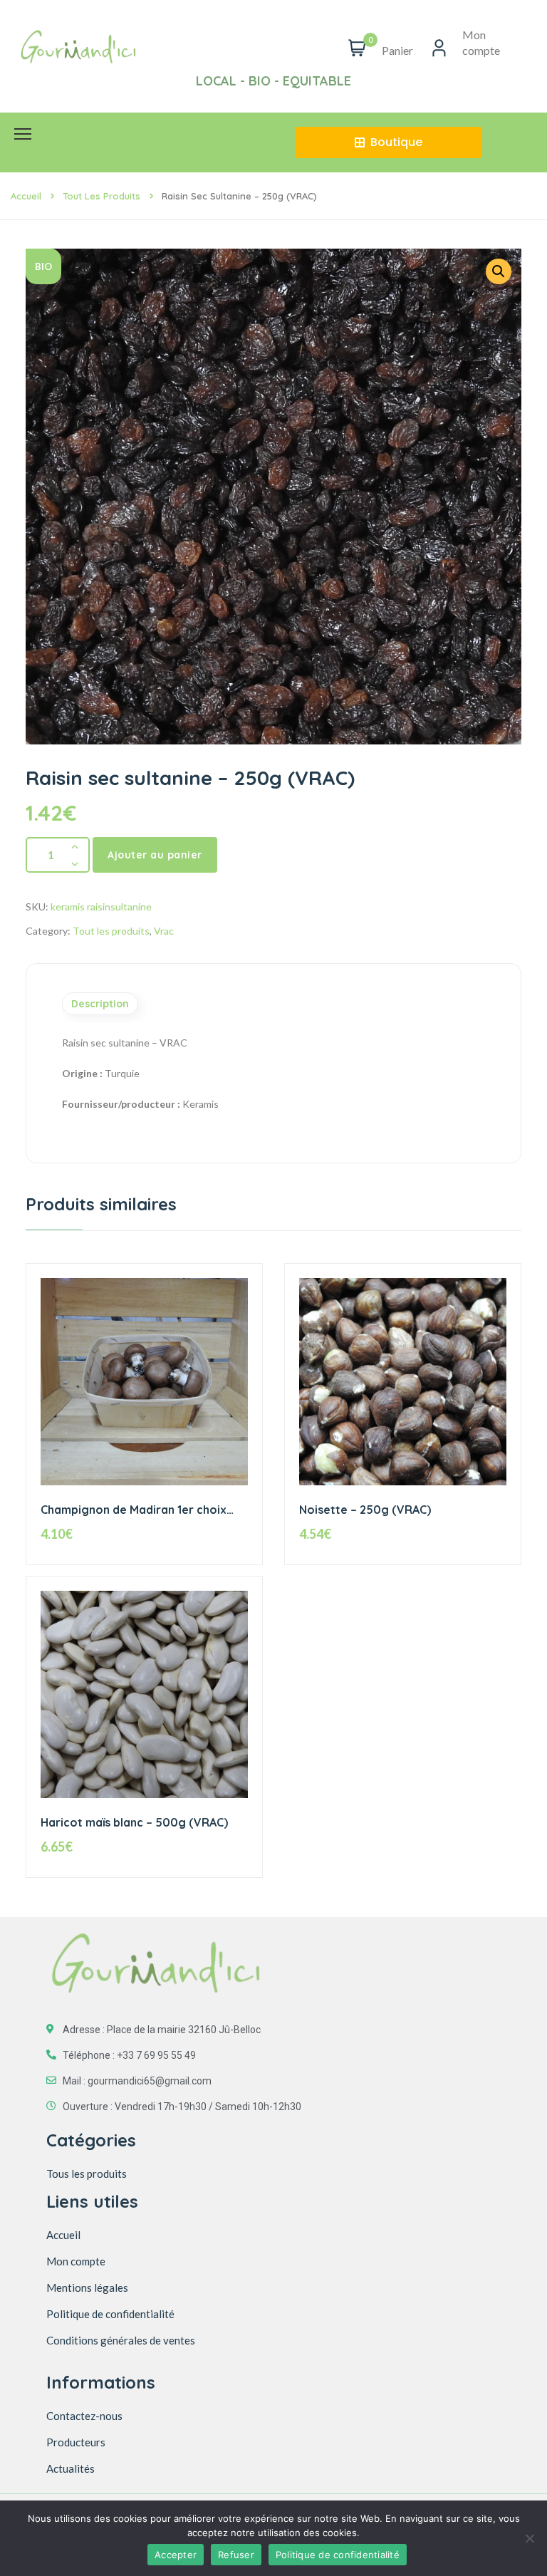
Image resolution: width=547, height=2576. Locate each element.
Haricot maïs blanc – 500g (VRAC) (134, 1822)
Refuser (236, 2555)
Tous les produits (87, 2173)
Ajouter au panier (155, 855)
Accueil (26, 196)
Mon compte (76, 2261)
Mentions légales (87, 2287)
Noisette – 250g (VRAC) (365, 1510)
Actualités (71, 2468)
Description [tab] (100, 1004)
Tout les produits (101, 196)
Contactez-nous (84, 2416)
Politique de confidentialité (110, 2314)
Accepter (176, 2555)
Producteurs (76, 2442)
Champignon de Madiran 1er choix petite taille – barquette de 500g (134, 1510)
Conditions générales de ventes (121, 2340)
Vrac (164, 931)
